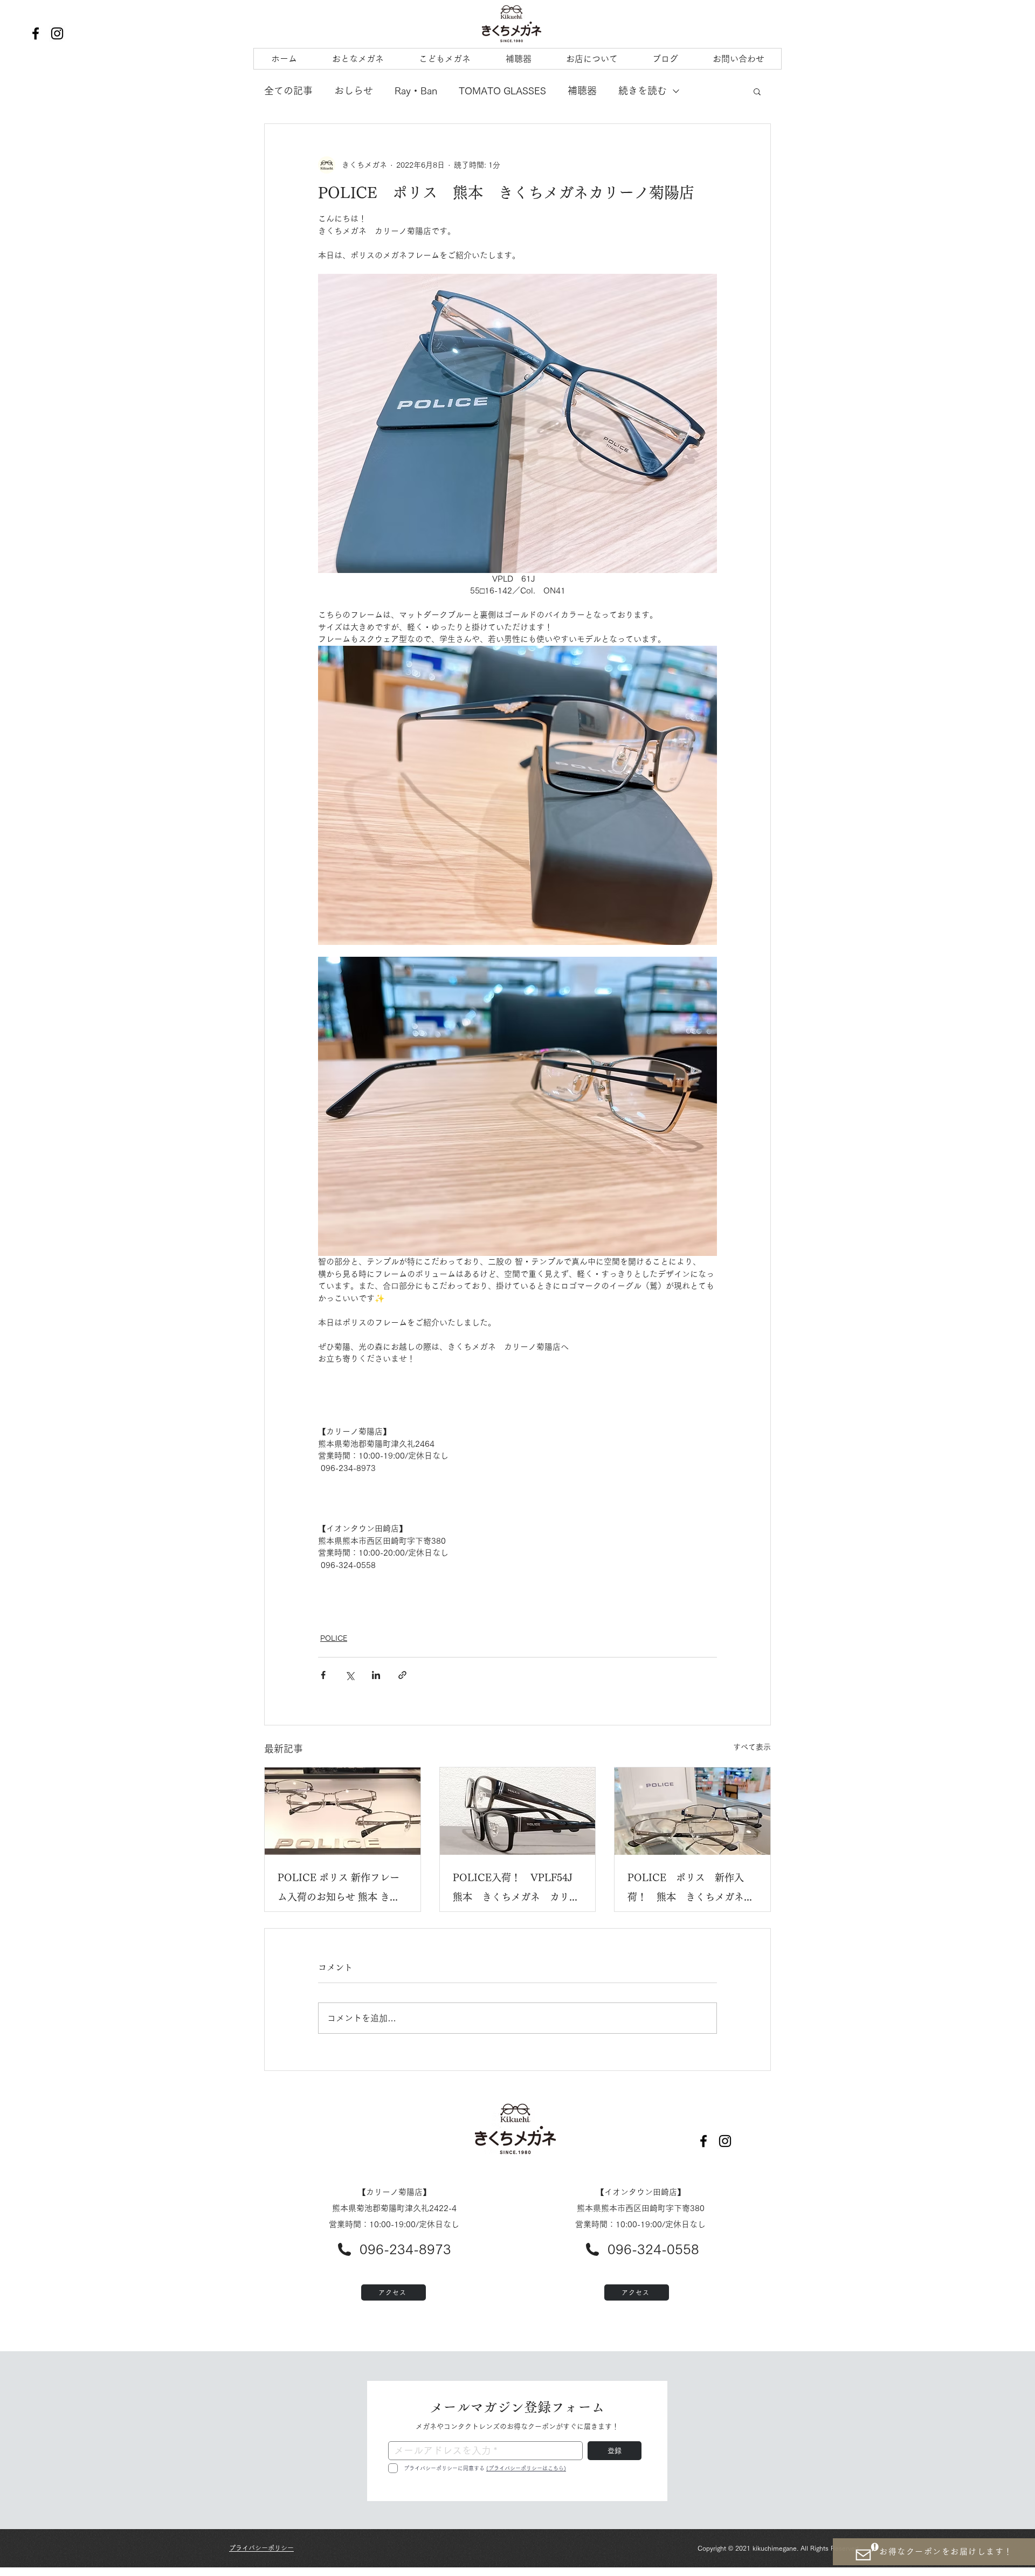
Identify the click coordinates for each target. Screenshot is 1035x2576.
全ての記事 (288, 91)
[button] (757, 91)
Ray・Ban (416, 91)
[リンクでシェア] (402, 1675)
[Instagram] (57, 33)
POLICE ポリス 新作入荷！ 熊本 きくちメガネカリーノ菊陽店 (691, 1890)
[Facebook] (36, 33)
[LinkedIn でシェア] (376, 1675)
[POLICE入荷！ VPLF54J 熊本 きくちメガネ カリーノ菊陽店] (518, 1811)
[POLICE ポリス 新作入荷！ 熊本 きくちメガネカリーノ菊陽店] (692, 1811)
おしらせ (354, 91)
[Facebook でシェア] (323, 1675)
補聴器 (582, 91)
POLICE (334, 1638)
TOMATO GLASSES (502, 91)
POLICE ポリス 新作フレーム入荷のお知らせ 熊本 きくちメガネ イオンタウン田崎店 (342, 1890)
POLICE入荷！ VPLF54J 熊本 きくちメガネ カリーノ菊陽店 (517, 1890)
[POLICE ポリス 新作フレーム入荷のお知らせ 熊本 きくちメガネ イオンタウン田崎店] (343, 1811)
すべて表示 (752, 1747)
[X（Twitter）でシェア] (350, 1675)
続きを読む (643, 91)
